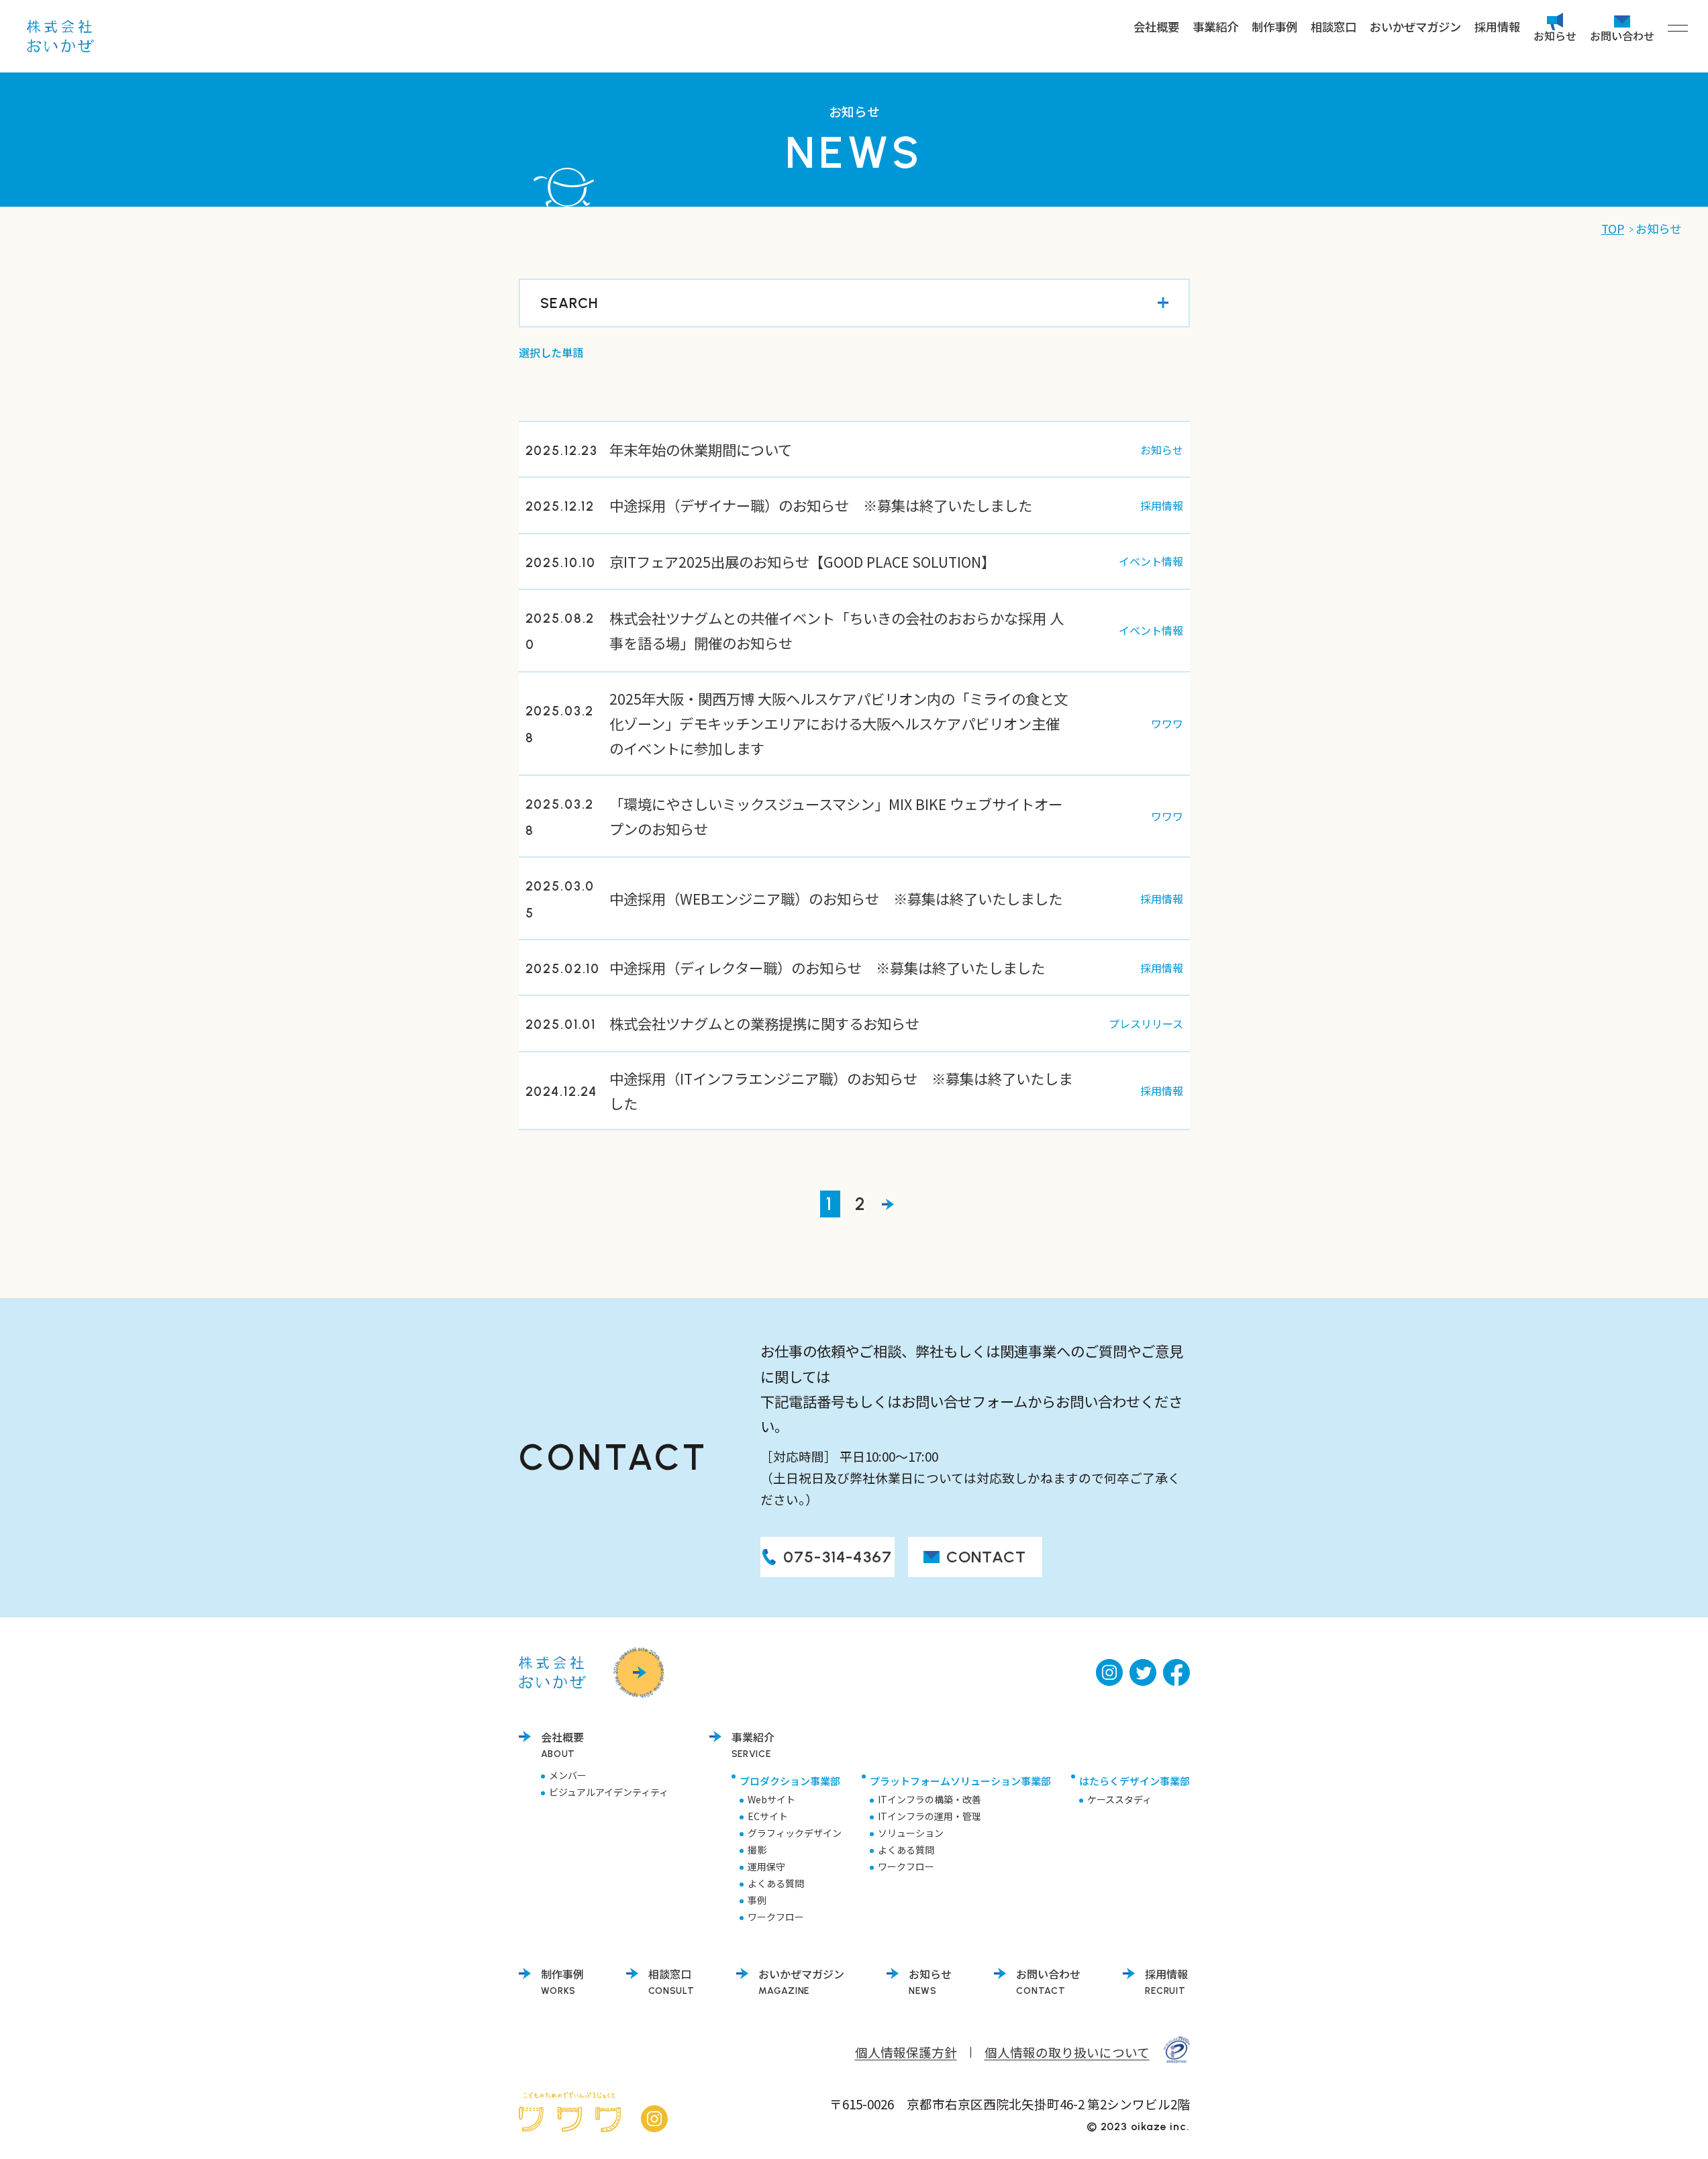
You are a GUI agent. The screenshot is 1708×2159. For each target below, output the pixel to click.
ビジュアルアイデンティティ (609, 1792)
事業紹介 (1215, 27)
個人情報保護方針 (906, 2052)
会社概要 (1156, 27)
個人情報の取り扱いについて (1067, 2052)
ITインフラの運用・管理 (930, 1816)
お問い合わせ (1622, 34)
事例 (757, 1900)
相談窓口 (1334, 27)
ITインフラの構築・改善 (930, 1799)
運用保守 (766, 1866)
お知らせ (1555, 34)
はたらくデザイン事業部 (1135, 1781)
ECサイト (768, 1816)
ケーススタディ (1119, 1799)
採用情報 (1497, 27)
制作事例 (1274, 27)
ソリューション (911, 1833)
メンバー (568, 1775)
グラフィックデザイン (795, 1833)
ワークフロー (776, 1917)
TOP (1613, 229)
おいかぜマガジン (1415, 27)
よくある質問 (776, 1883)
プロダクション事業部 (790, 1781)
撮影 (757, 1850)
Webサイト (771, 1799)
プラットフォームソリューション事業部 (960, 1781)
